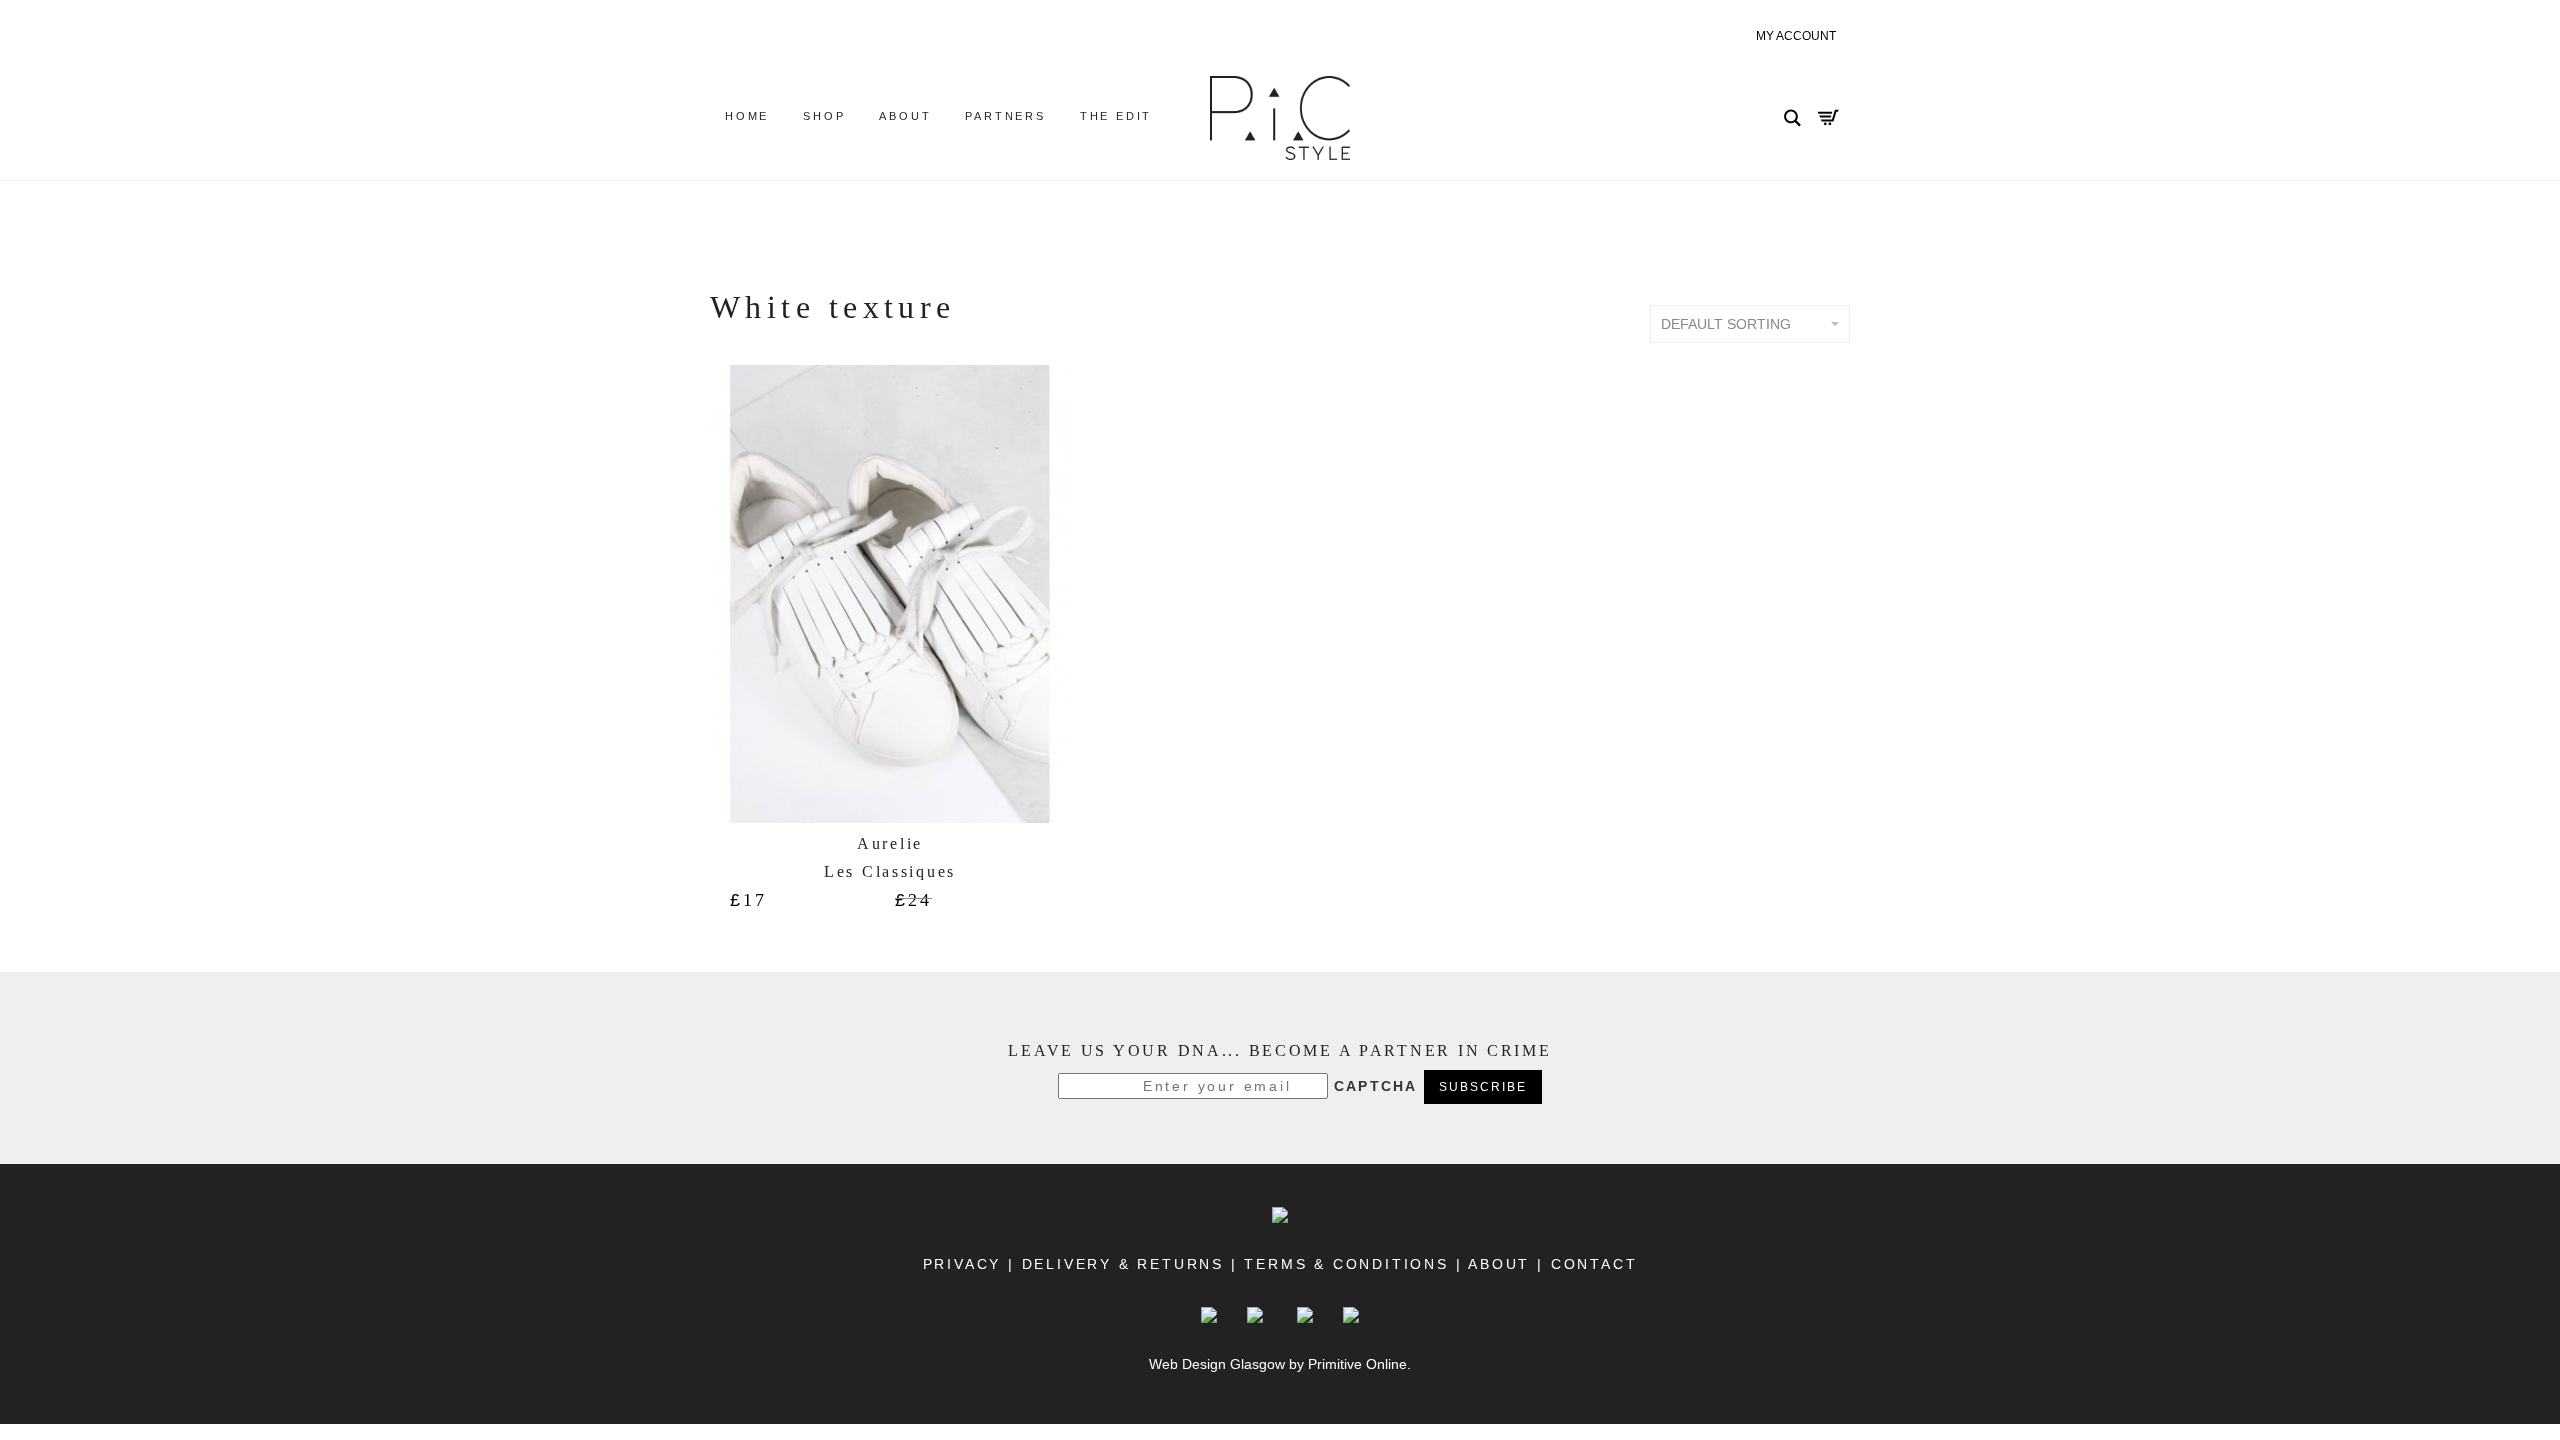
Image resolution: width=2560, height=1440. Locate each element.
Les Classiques (890, 871)
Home (747, 116)
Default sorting (1726, 324)
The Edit (1116, 116)
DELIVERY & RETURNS (1123, 1264)
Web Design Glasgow (1217, 1364)
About (905, 116)
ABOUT (1500, 1264)
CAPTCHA (1376, 1086)
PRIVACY (962, 1264)
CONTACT (1590, 1264)
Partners (1005, 116)
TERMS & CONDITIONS (1346, 1264)
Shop (824, 116)
